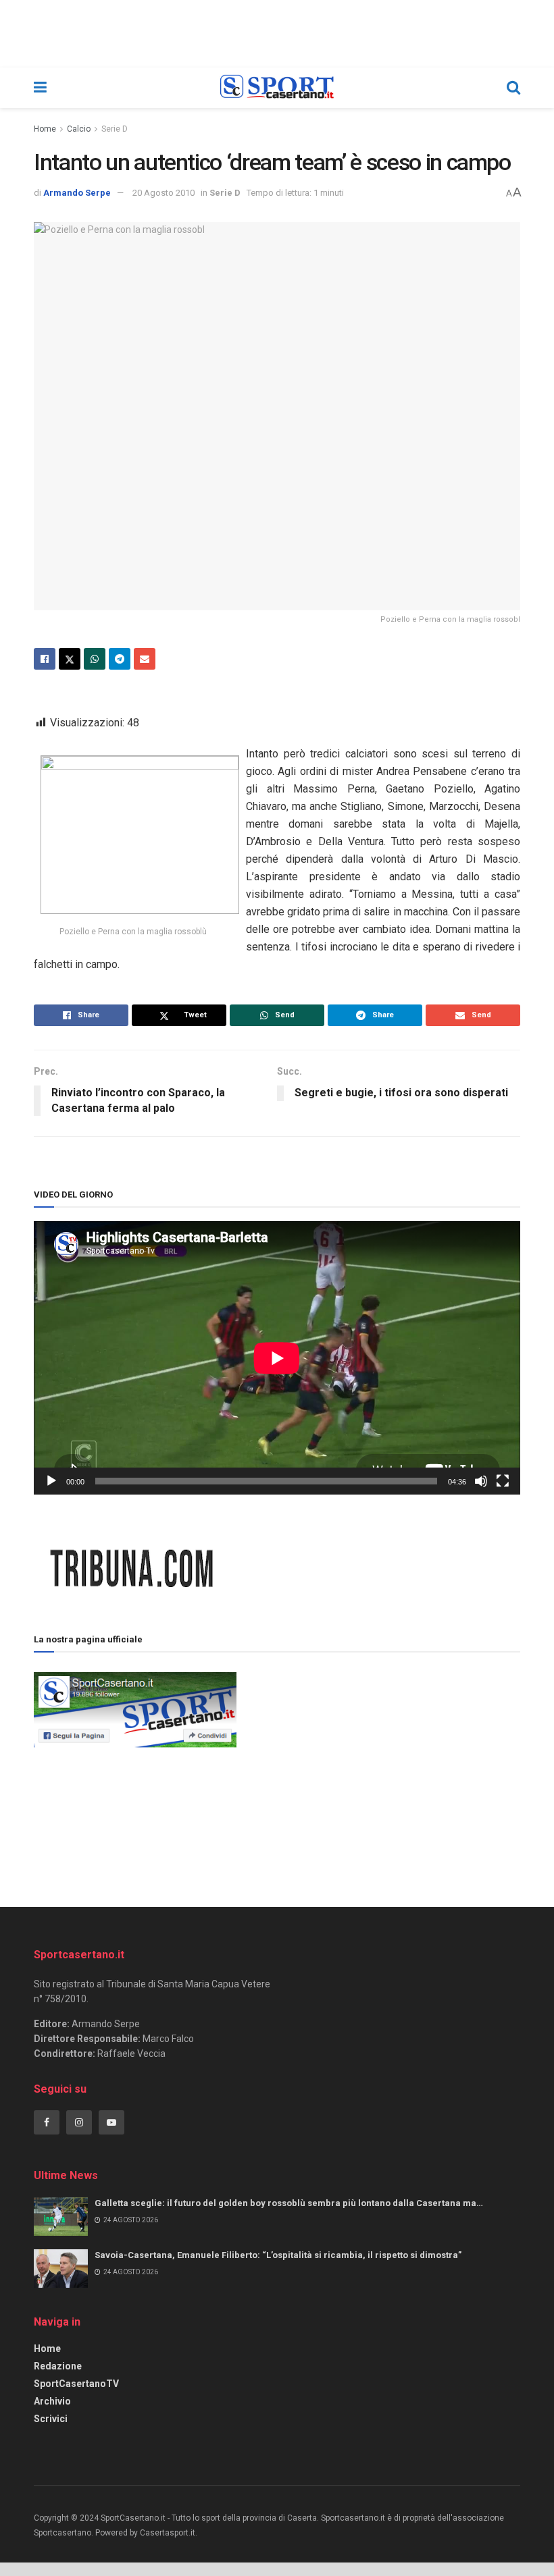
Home (45, 129)
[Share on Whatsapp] (95, 659)
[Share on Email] (145, 659)
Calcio (79, 129)
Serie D (115, 129)
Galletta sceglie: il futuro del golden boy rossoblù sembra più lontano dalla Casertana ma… (289, 2203)
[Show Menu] (40, 88)
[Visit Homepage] (277, 88)
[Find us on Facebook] (47, 2122)
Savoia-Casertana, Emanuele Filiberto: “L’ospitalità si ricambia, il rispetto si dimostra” (278, 2255)
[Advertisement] (378, 1764)
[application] (277, 1358)
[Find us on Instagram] (79, 2122)
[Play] (51, 1481)
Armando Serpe (77, 193)
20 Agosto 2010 (163, 193)
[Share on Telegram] (120, 659)
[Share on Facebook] (45, 659)
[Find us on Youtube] (111, 2122)
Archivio (52, 2401)
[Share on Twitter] (70, 659)
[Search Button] (513, 88)
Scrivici (51, 2419)
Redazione (58, 2366)
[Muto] (481, 1481)
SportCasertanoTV (76, 2384)
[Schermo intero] (503, 1481)
